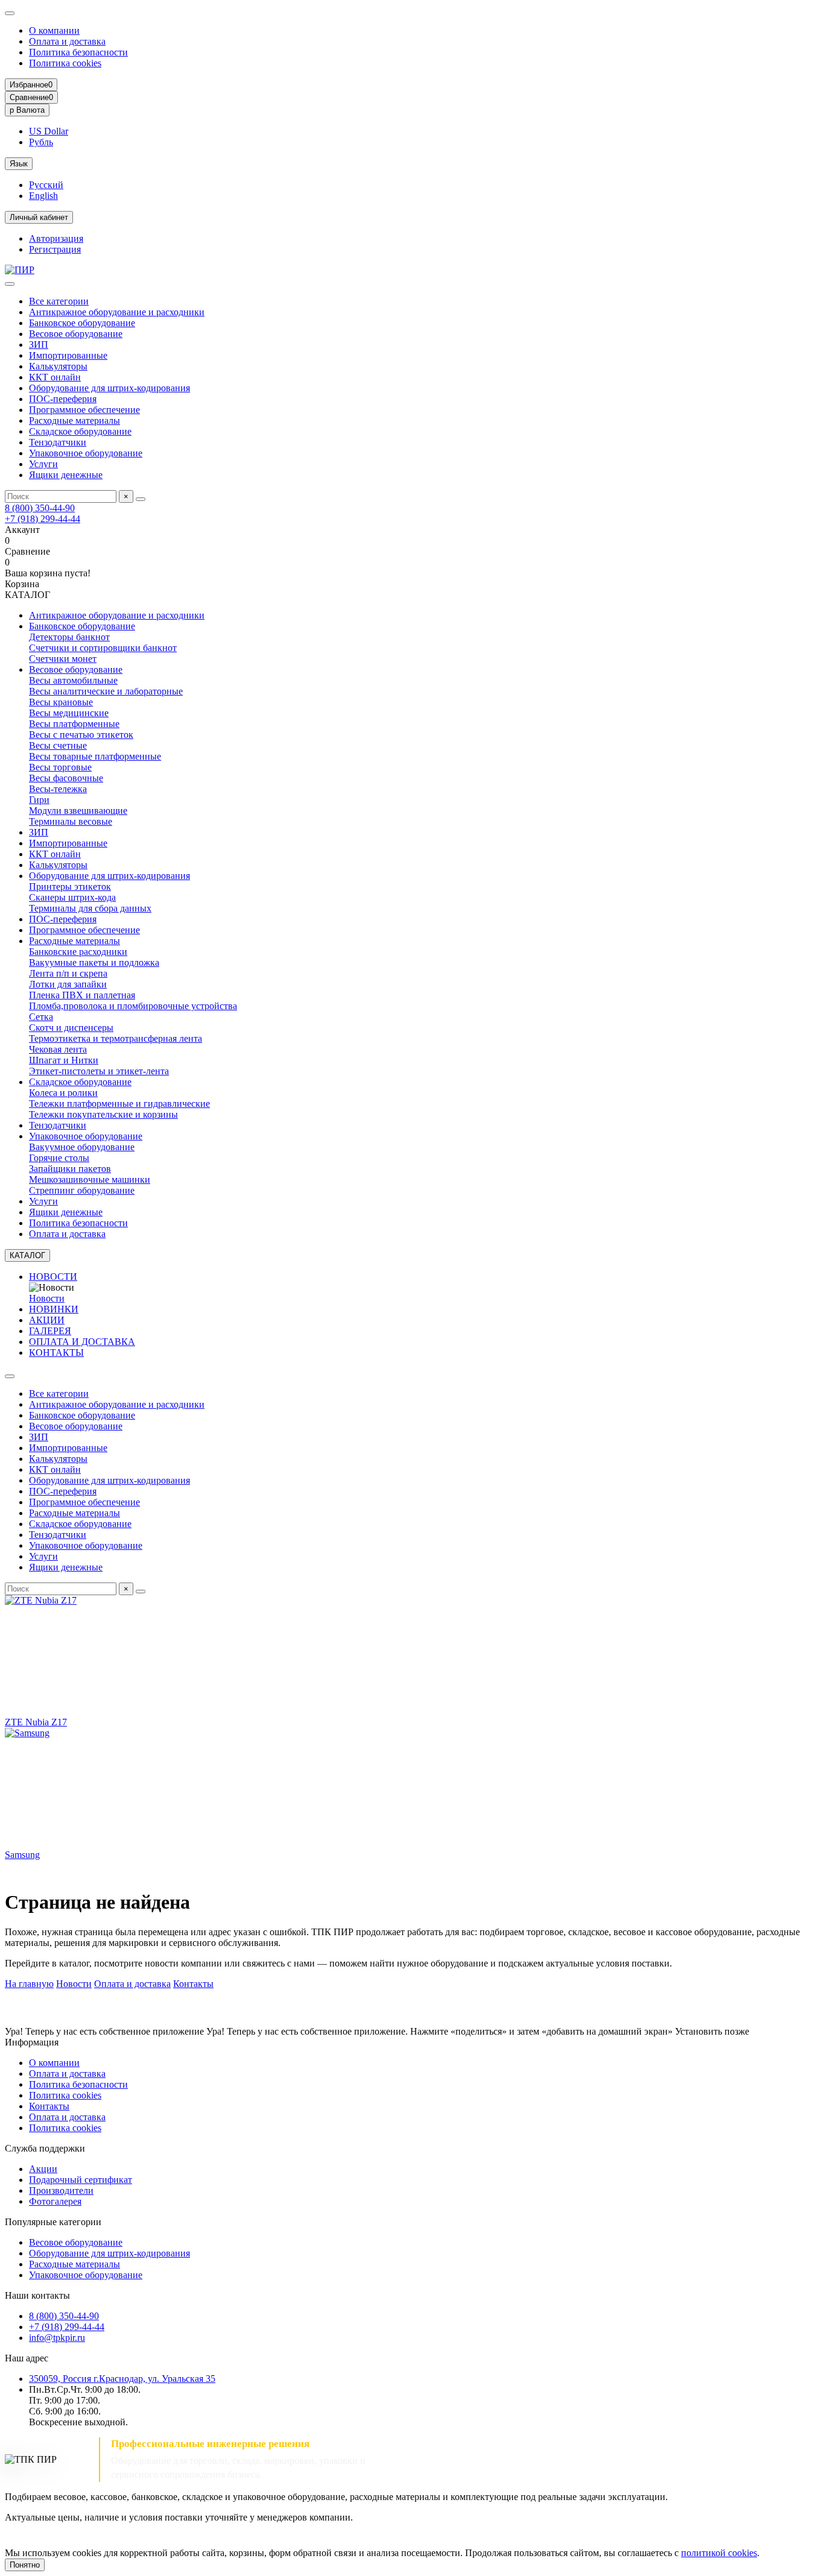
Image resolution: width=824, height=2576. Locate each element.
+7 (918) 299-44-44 (43, 519)
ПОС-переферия (63, 399)
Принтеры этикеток (70, 886)
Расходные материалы (74, 420)
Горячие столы (59, 1158)
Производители (61, 2190)
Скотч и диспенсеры (71, 1028)
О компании (54, 30)
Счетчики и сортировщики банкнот (103, 648)
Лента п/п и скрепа (68, 973)
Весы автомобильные (73, 680)
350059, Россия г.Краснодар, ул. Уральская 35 (122, 2379)
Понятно (25, 2565)
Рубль (41, 142)
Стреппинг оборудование (82, 1190)
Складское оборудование (80, 431)
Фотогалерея (55, 2201)
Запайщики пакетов (70, 1169)
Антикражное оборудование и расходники (117, 312)
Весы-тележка (58, 789)
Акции (43, 2169)
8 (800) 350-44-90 (40, 508)
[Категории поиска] (10, 284)
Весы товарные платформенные (95, 756)
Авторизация (56, 238)
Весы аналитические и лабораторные (106, 691)
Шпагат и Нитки (64, 1060)
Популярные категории (53, 2222)
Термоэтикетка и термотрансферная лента (116, 1038)
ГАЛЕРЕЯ (50, 1331)
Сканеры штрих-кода (72, 897)
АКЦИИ (47, 1320)
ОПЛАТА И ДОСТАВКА (82, 1342)
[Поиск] (141, 499)
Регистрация (55, 249)
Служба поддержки (45, 2148)
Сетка (41, 1017)
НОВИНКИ (54, 1309)
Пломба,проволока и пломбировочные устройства (133, 1006)
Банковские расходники (78, 952)
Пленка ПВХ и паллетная (82, 995)
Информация (32, 2042)
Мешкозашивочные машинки (90, 1179)
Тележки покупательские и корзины (103, 1114)
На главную (29, 1984)
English (43, 196)
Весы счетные (58, 745)
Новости (47, 1298)
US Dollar (49, 131)
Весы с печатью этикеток (81, 735)
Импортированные (68, 355)
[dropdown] (10, 13)
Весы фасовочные (66, 778)
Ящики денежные (66, 475)
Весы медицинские (69, 713)
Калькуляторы (58, 366)
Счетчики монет (63, 659)
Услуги (43, 464)
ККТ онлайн (55, 377)
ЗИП (39, 345)
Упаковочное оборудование (86, 453)
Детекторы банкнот (69, 637)
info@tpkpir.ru (57, 2338)
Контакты (193, 1984)
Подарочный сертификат (81, 2180)
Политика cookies (65, 63)
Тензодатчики (58, 442)
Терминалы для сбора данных (90, 908)
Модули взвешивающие (78, 811)
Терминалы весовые (71, 821)
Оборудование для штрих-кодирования (109, 388)
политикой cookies (719, 2553)
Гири (39, 800)
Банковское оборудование (82, 323)
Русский (46, 185)
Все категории (59, 301)
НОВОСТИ (53, 1277)
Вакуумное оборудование (82, 1147)
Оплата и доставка (67, 41)
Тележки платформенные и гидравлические (119, 1104)
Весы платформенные (74, 724)
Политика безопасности (78, 52)
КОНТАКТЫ (56, 1353)
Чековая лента (58, 1049)
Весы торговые (60, 767)
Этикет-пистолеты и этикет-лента (99, 1071)
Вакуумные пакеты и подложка (94, 962)
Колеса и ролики (63, 1093)
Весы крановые (61, 702)
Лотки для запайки (68, 984)
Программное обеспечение (84, 410)
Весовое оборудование (76, 334)
